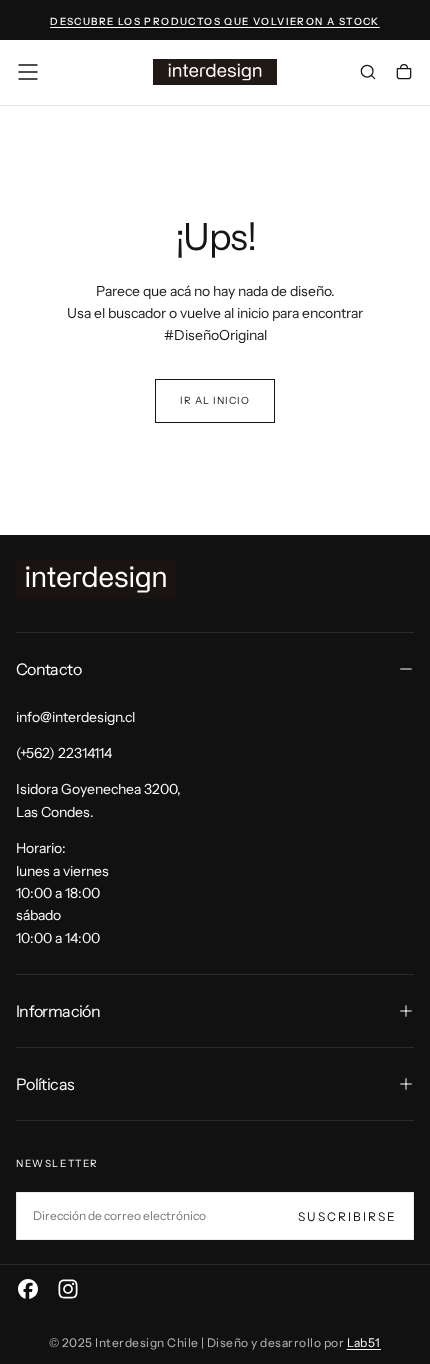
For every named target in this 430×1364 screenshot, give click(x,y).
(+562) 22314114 (64, 753)
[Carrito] (404, 74)
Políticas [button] (45, 1084)
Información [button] (58, 1011)
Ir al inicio (215, 400)
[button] (28, 72)
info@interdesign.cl (75, 717)
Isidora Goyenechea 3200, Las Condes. (98, 800)
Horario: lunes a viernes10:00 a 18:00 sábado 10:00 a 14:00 (62, 893)
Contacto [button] (48, 669)
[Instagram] (68, 1289)
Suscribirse (347, 1216)
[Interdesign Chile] (96, 579)
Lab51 (364, 1342)
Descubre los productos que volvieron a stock (215, 21)
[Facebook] (28, 1289)
